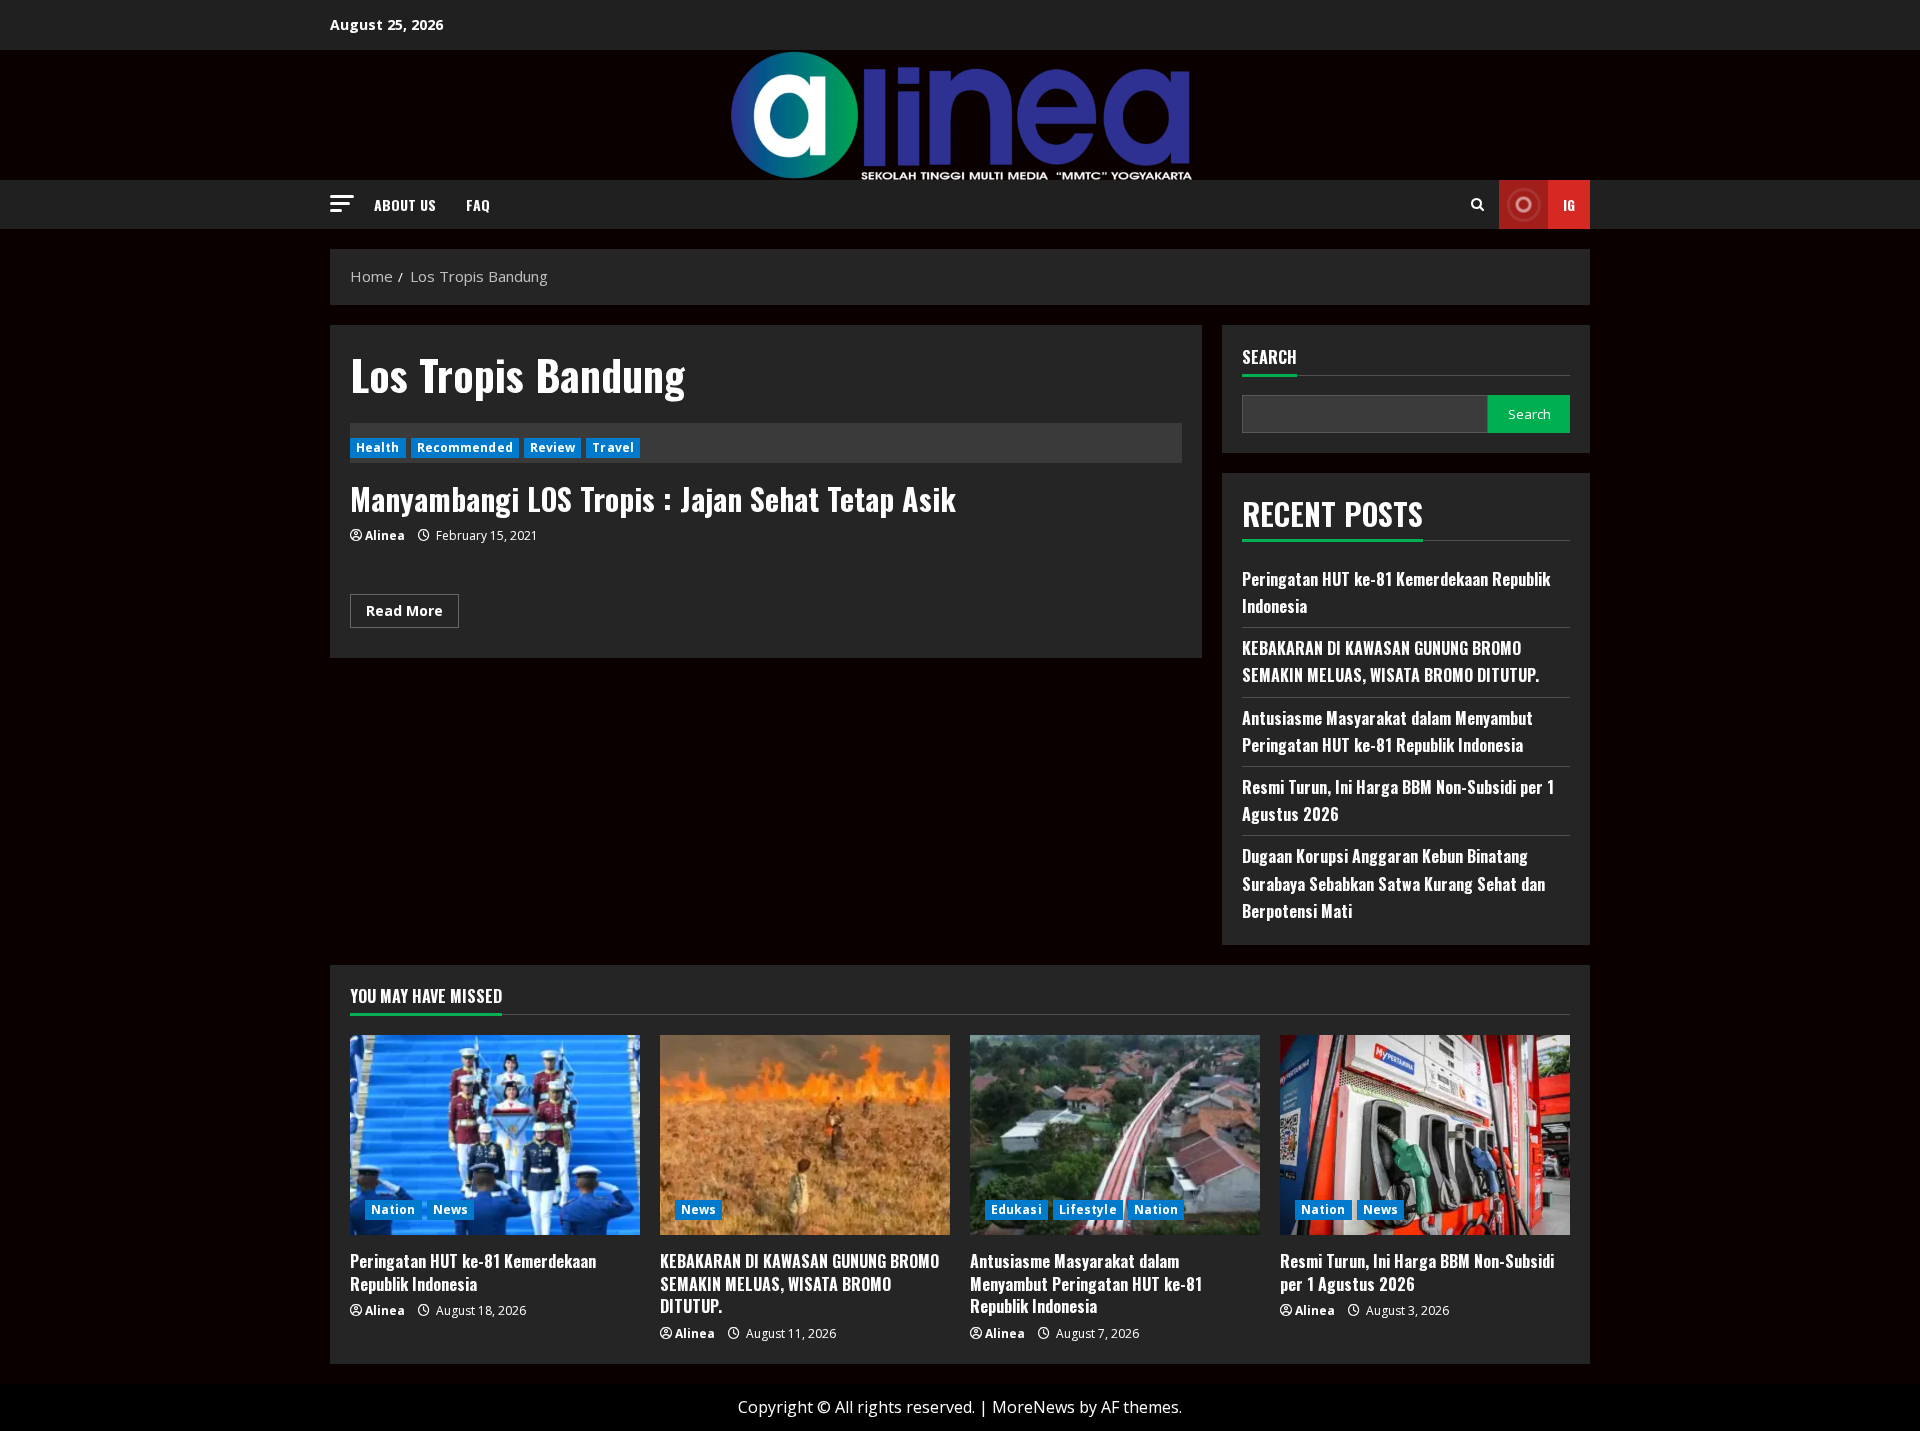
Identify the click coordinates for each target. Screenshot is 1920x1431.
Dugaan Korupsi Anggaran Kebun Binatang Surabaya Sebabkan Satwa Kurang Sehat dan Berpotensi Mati (1393, 883)
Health (378, 447)
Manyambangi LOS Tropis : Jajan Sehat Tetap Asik (653, 498)
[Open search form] (1477, 204)
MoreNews (1033, 1407)
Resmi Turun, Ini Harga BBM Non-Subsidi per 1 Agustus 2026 (1417, 1272)
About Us (405, 204)
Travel (613, 447)
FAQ (478, 204)
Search (1269, 357)
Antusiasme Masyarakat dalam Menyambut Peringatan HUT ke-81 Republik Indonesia (1086, 1283)
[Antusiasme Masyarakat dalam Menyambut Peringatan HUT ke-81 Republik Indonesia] (1115, 1135)
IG (1569, 204)
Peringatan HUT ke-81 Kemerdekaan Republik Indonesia (473, 1272)
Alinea (385, 535)
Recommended (465, 447)
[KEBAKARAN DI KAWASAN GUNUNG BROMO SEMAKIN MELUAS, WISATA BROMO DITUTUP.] (805, 1135)
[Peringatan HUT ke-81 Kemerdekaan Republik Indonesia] (495, 1135)
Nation (393, 1209)
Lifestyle (1088, 1209)
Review (553, 447)
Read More (412, 614)
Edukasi (1016, 1209)
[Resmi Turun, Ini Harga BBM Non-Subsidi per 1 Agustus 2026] (1425, 1135)
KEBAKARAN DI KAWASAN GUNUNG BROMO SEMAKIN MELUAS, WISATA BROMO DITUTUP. (799, 1283)
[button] (342, 203)
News (450, 1209)
